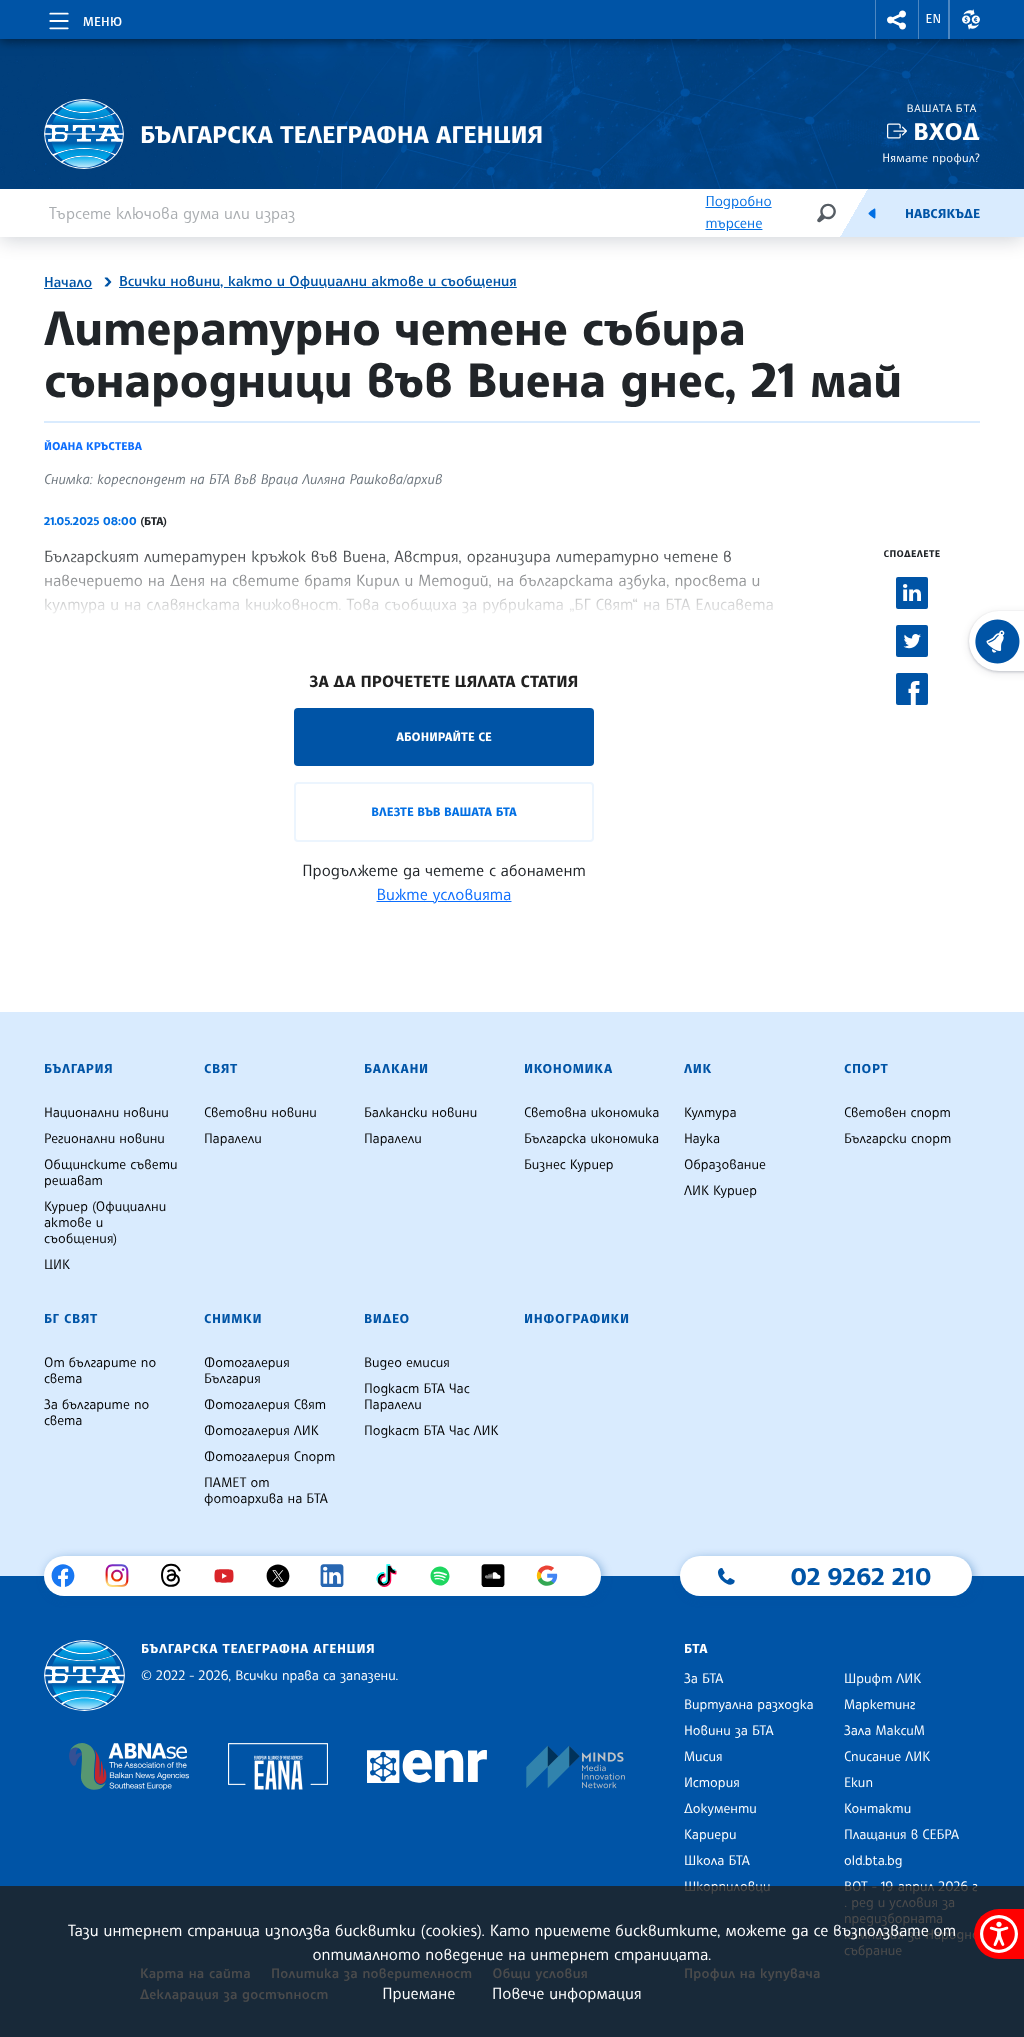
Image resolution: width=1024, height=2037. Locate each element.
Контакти (877, 1809)
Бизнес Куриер (569, 1165)
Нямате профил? (931, 157)
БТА (696, 1649)
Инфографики (577, 1319)
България (78, 1069)
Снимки (233, 1319)
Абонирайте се (444, 736)
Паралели (233, 1139)
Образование (725, 1165)
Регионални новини (104, 1139)
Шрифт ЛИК (882, 1679)
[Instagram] (124, 1576)
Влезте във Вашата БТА (443, 811)
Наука (702, 1139)
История (712, 1783)
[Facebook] (70, 1576)
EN (934, 19)
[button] (897, 19)
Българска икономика (591, 1139)
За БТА (703, 1679)
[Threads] (178, 1576)
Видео (387, 1319)
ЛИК (698, 1069)
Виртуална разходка (749, 1705)
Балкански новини (420, 1113)
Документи (720, 1809)
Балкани (396, 1069)
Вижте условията (444, 894)
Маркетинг (879, 1705)
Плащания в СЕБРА (901, 1835)
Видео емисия (407, 1363)
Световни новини (260, 1113)
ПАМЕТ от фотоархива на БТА (266, 1491)
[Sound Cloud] (500, 1576)
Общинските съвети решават (111, 1173)
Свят (221, 1069)
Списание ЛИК (887, 1757)
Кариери (710, 1835)
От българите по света (100, 1371)
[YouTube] (231, 1576)
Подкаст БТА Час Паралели (417, 1397)
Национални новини (106, 1113)
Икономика (568, 1069)
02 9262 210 (861, 1576)
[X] (285, 1576)
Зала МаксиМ (884, 1731)
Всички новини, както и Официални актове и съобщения (318, 282)
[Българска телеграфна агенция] (84, 1675)
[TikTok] (393, 1576)
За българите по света (96, 1413)
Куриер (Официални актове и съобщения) (105, 1223)
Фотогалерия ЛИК (261, 1431)
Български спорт (897, 1139)
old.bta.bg (873, 1861)
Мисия (703, 1757)
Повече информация (567, 1993)
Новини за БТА (729, 1731)
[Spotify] (447, 1576)
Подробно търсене (738, 212)
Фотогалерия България (247, 1371)
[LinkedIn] (339, 1576)
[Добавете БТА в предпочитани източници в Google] (554, 1576)
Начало (68, 283)
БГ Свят (71, 1319)
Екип (858, 1783)
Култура (710, 1113)
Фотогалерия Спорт (269, 1457)
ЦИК (57, 1265)
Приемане (418, 1993)
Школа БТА (717, 1861)
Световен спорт (897, 1113)
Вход (946, 131)
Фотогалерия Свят (265, 1405)
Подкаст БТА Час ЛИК (431, 1431)
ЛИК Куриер (720, 1191)
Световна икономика (591, 1113)
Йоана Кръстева (93, 446)
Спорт (866, 1069)
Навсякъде (942, 214)
